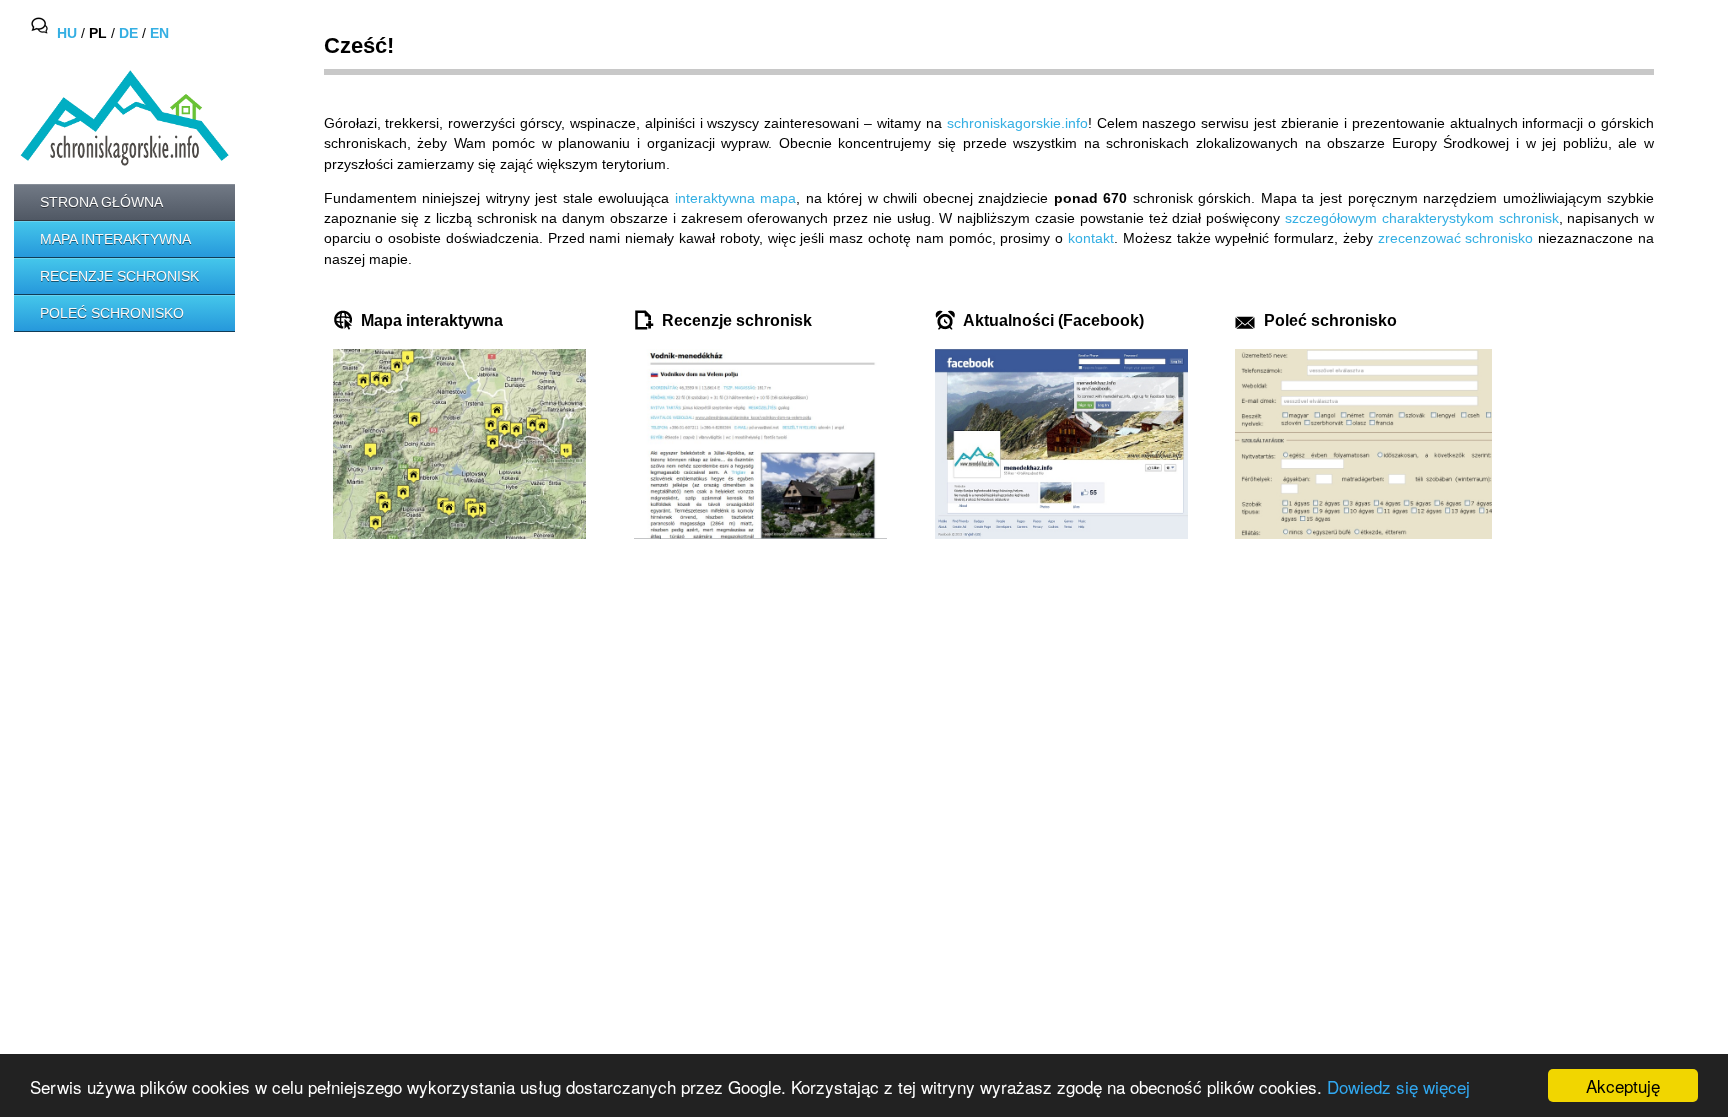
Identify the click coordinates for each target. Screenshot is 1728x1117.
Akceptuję (1623, 1085)
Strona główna (101, 202)
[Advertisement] (104, 421)
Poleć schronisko (112, 313)
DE (128, 34)
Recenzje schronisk (119, 276)
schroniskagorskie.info (1017, 123)
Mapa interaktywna (115, 239)
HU (67, 34)
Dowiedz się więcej (1398, 1086)
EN (159, 34)
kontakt (1091, 238)
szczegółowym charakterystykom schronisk (1422, 218)
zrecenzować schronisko (1456, 238)
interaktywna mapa (736, 198)
